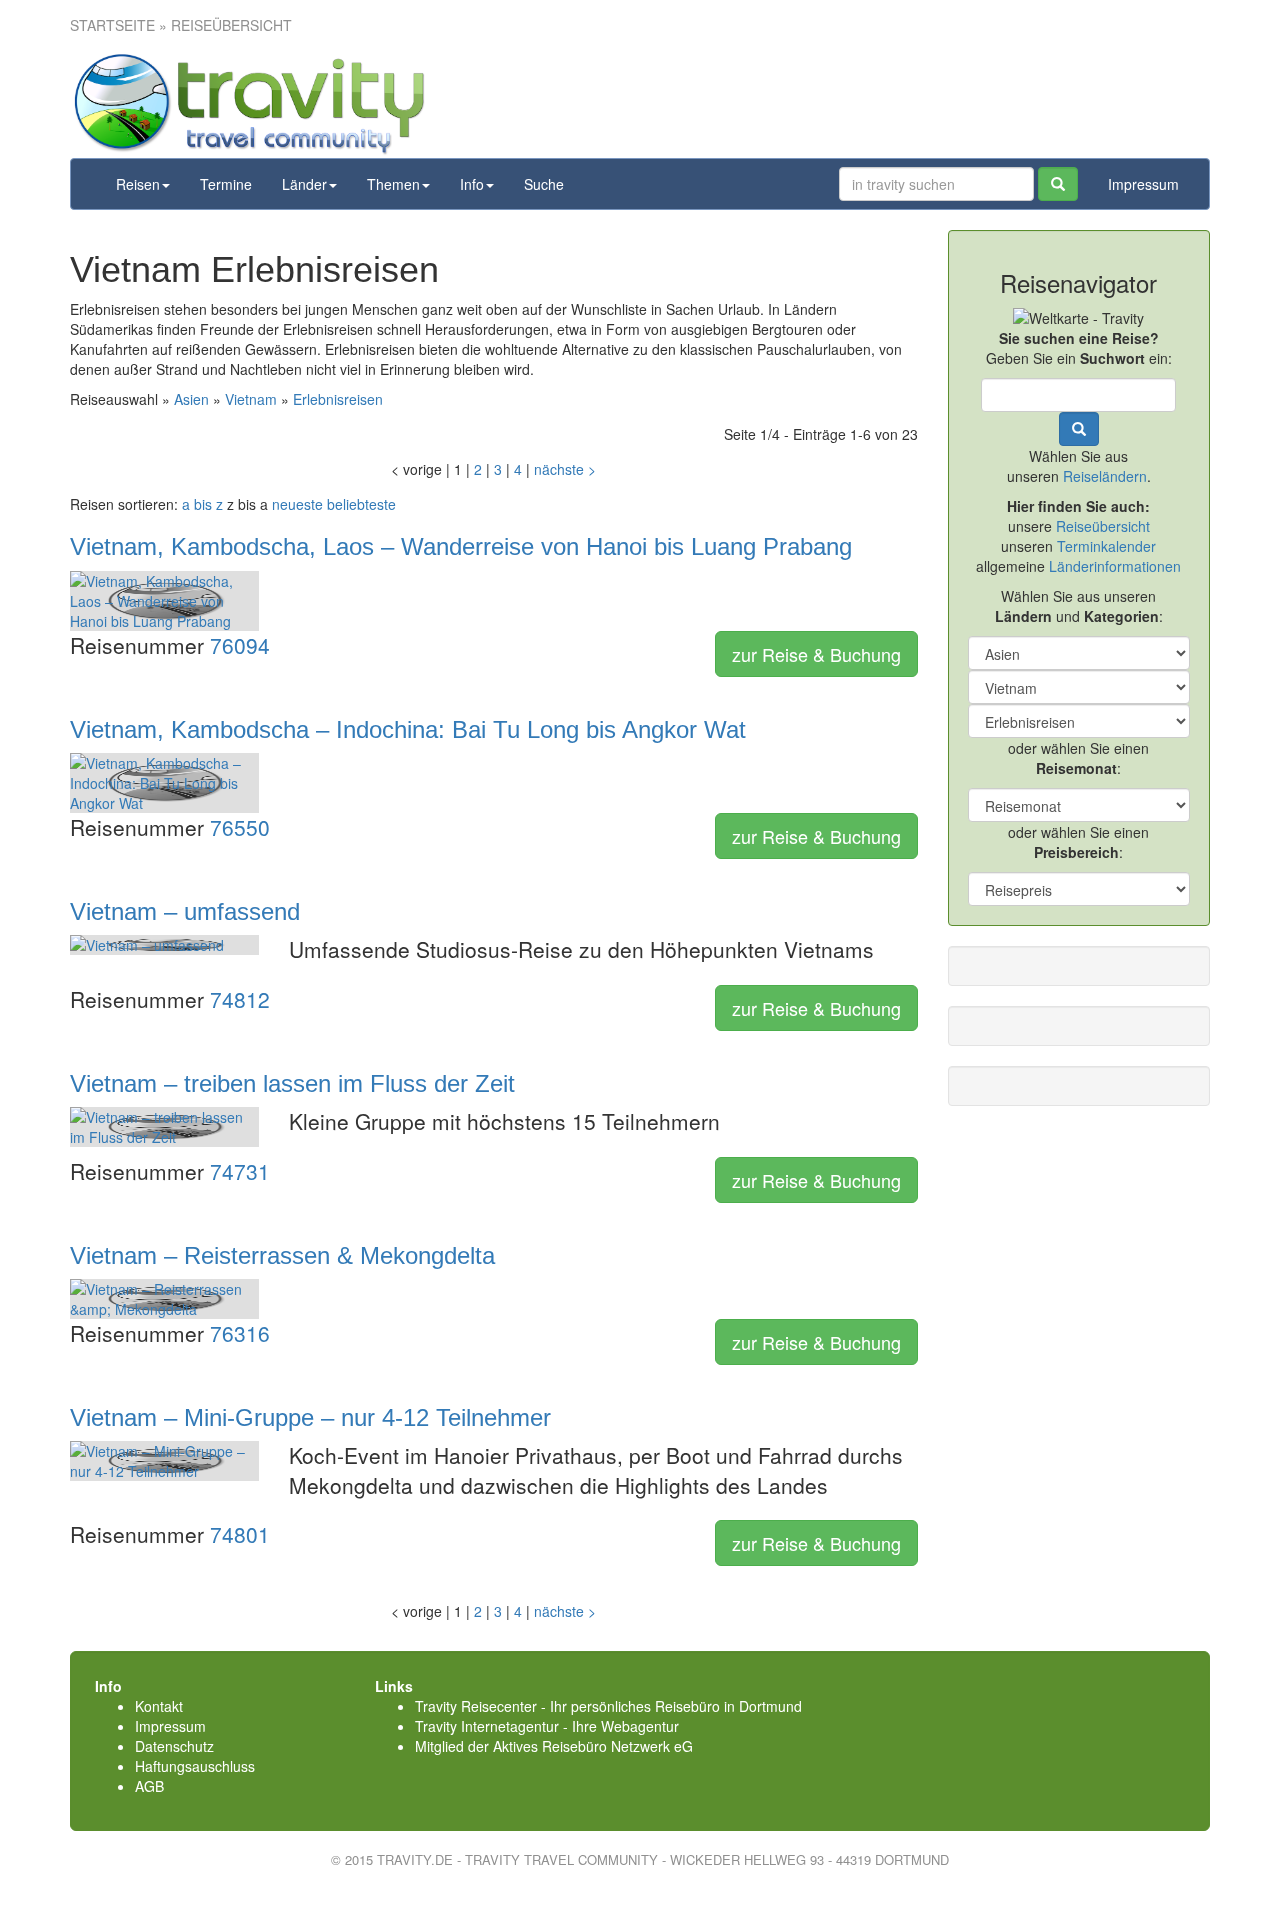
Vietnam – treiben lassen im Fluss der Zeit (292, 1083)
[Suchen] (1058, 184)
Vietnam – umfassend (185, 911)
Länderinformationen (1115, 566)
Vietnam (251, 399)
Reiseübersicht (1103, 526)
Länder (304, 184)
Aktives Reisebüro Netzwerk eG (593, 1746)
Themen (393, 184)
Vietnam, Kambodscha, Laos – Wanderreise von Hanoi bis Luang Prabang (461, 546)
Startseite (112, 25)
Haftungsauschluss (195, 1766)
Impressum (1143, 184)
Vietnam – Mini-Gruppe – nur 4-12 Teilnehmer (310, 1417)
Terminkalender (1106, 546)
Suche (544, 184)
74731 (240, 1171)
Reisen (138, 184)
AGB (149, 1786)
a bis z (202, 504)
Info (472, 184)
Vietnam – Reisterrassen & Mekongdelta (282, 1255)
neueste (297, 504)
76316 (240, 1333)
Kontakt (159, 1706)
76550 (240, 827)
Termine (226, 184)
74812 (240, 999)
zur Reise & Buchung (816, 654)
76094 (240, 645)
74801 (240, 1534)
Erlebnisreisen (338, 399)
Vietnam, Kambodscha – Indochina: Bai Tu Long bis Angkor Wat (408, 729)
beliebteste (361, 504)
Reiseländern (1105, 476)
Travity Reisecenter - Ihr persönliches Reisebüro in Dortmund (608, 1706)
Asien (191, 399)
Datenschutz (174, 1746)
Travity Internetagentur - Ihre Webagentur (547, 1726)
